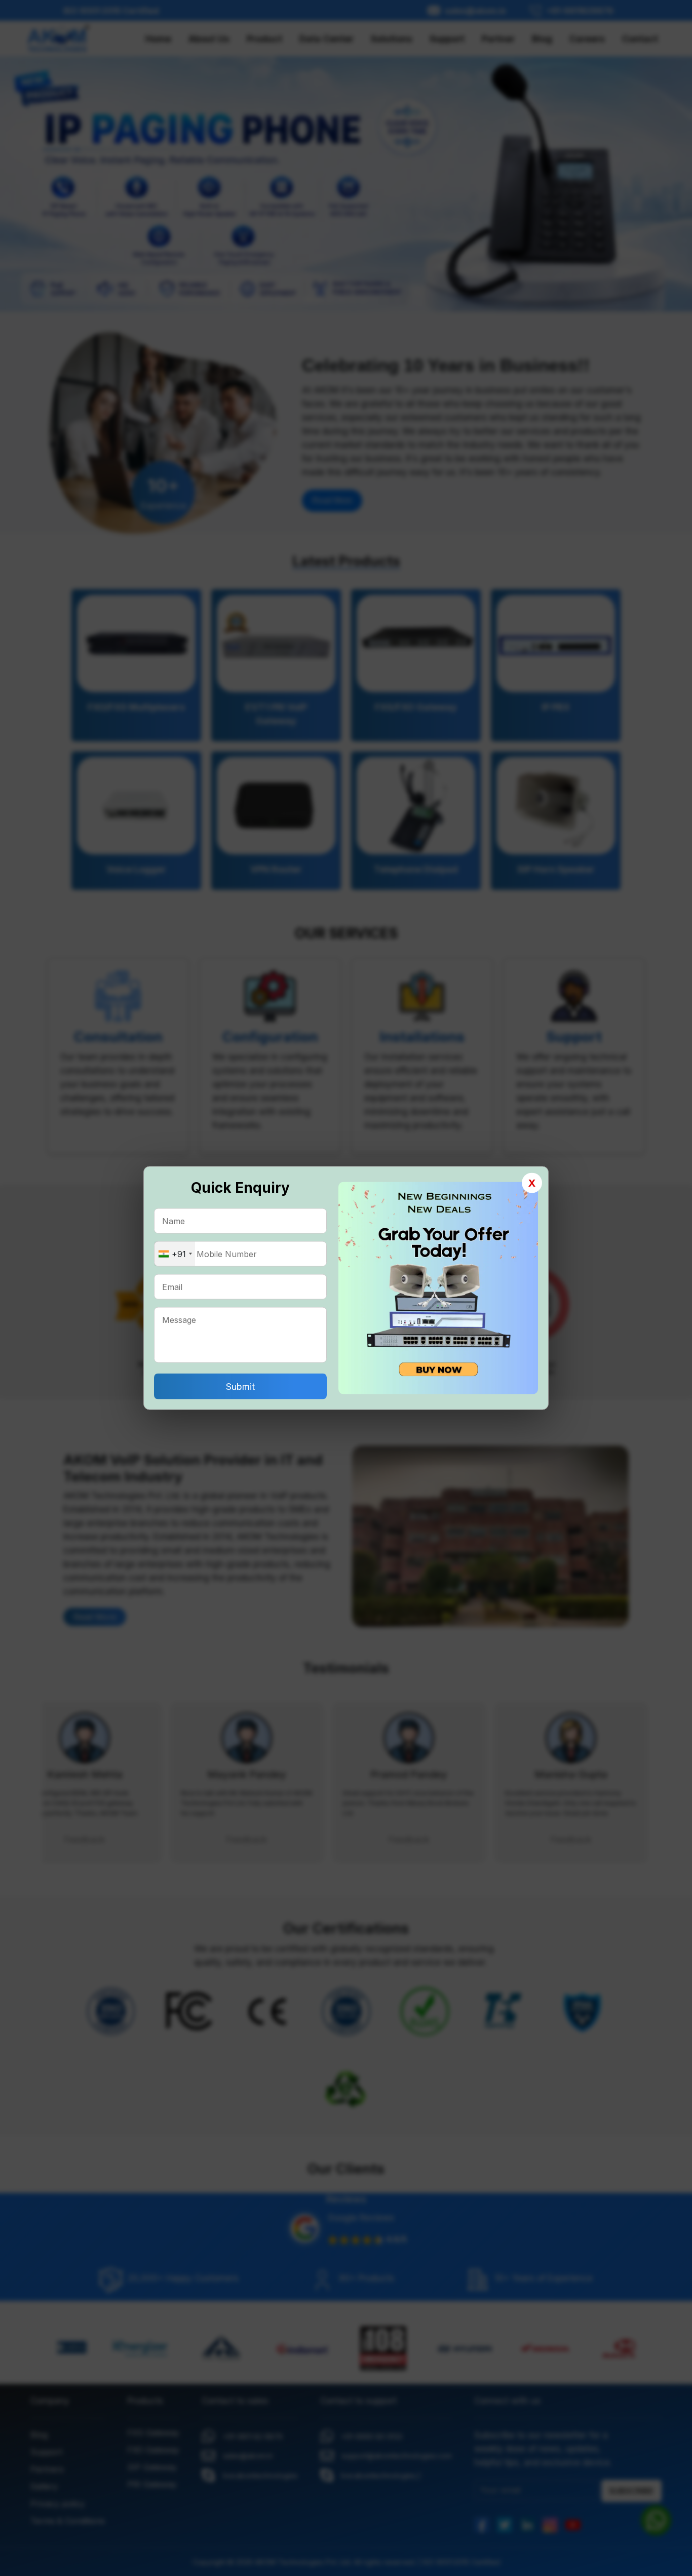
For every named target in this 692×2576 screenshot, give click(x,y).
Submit (240, 1387)
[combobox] (175, 1254)
